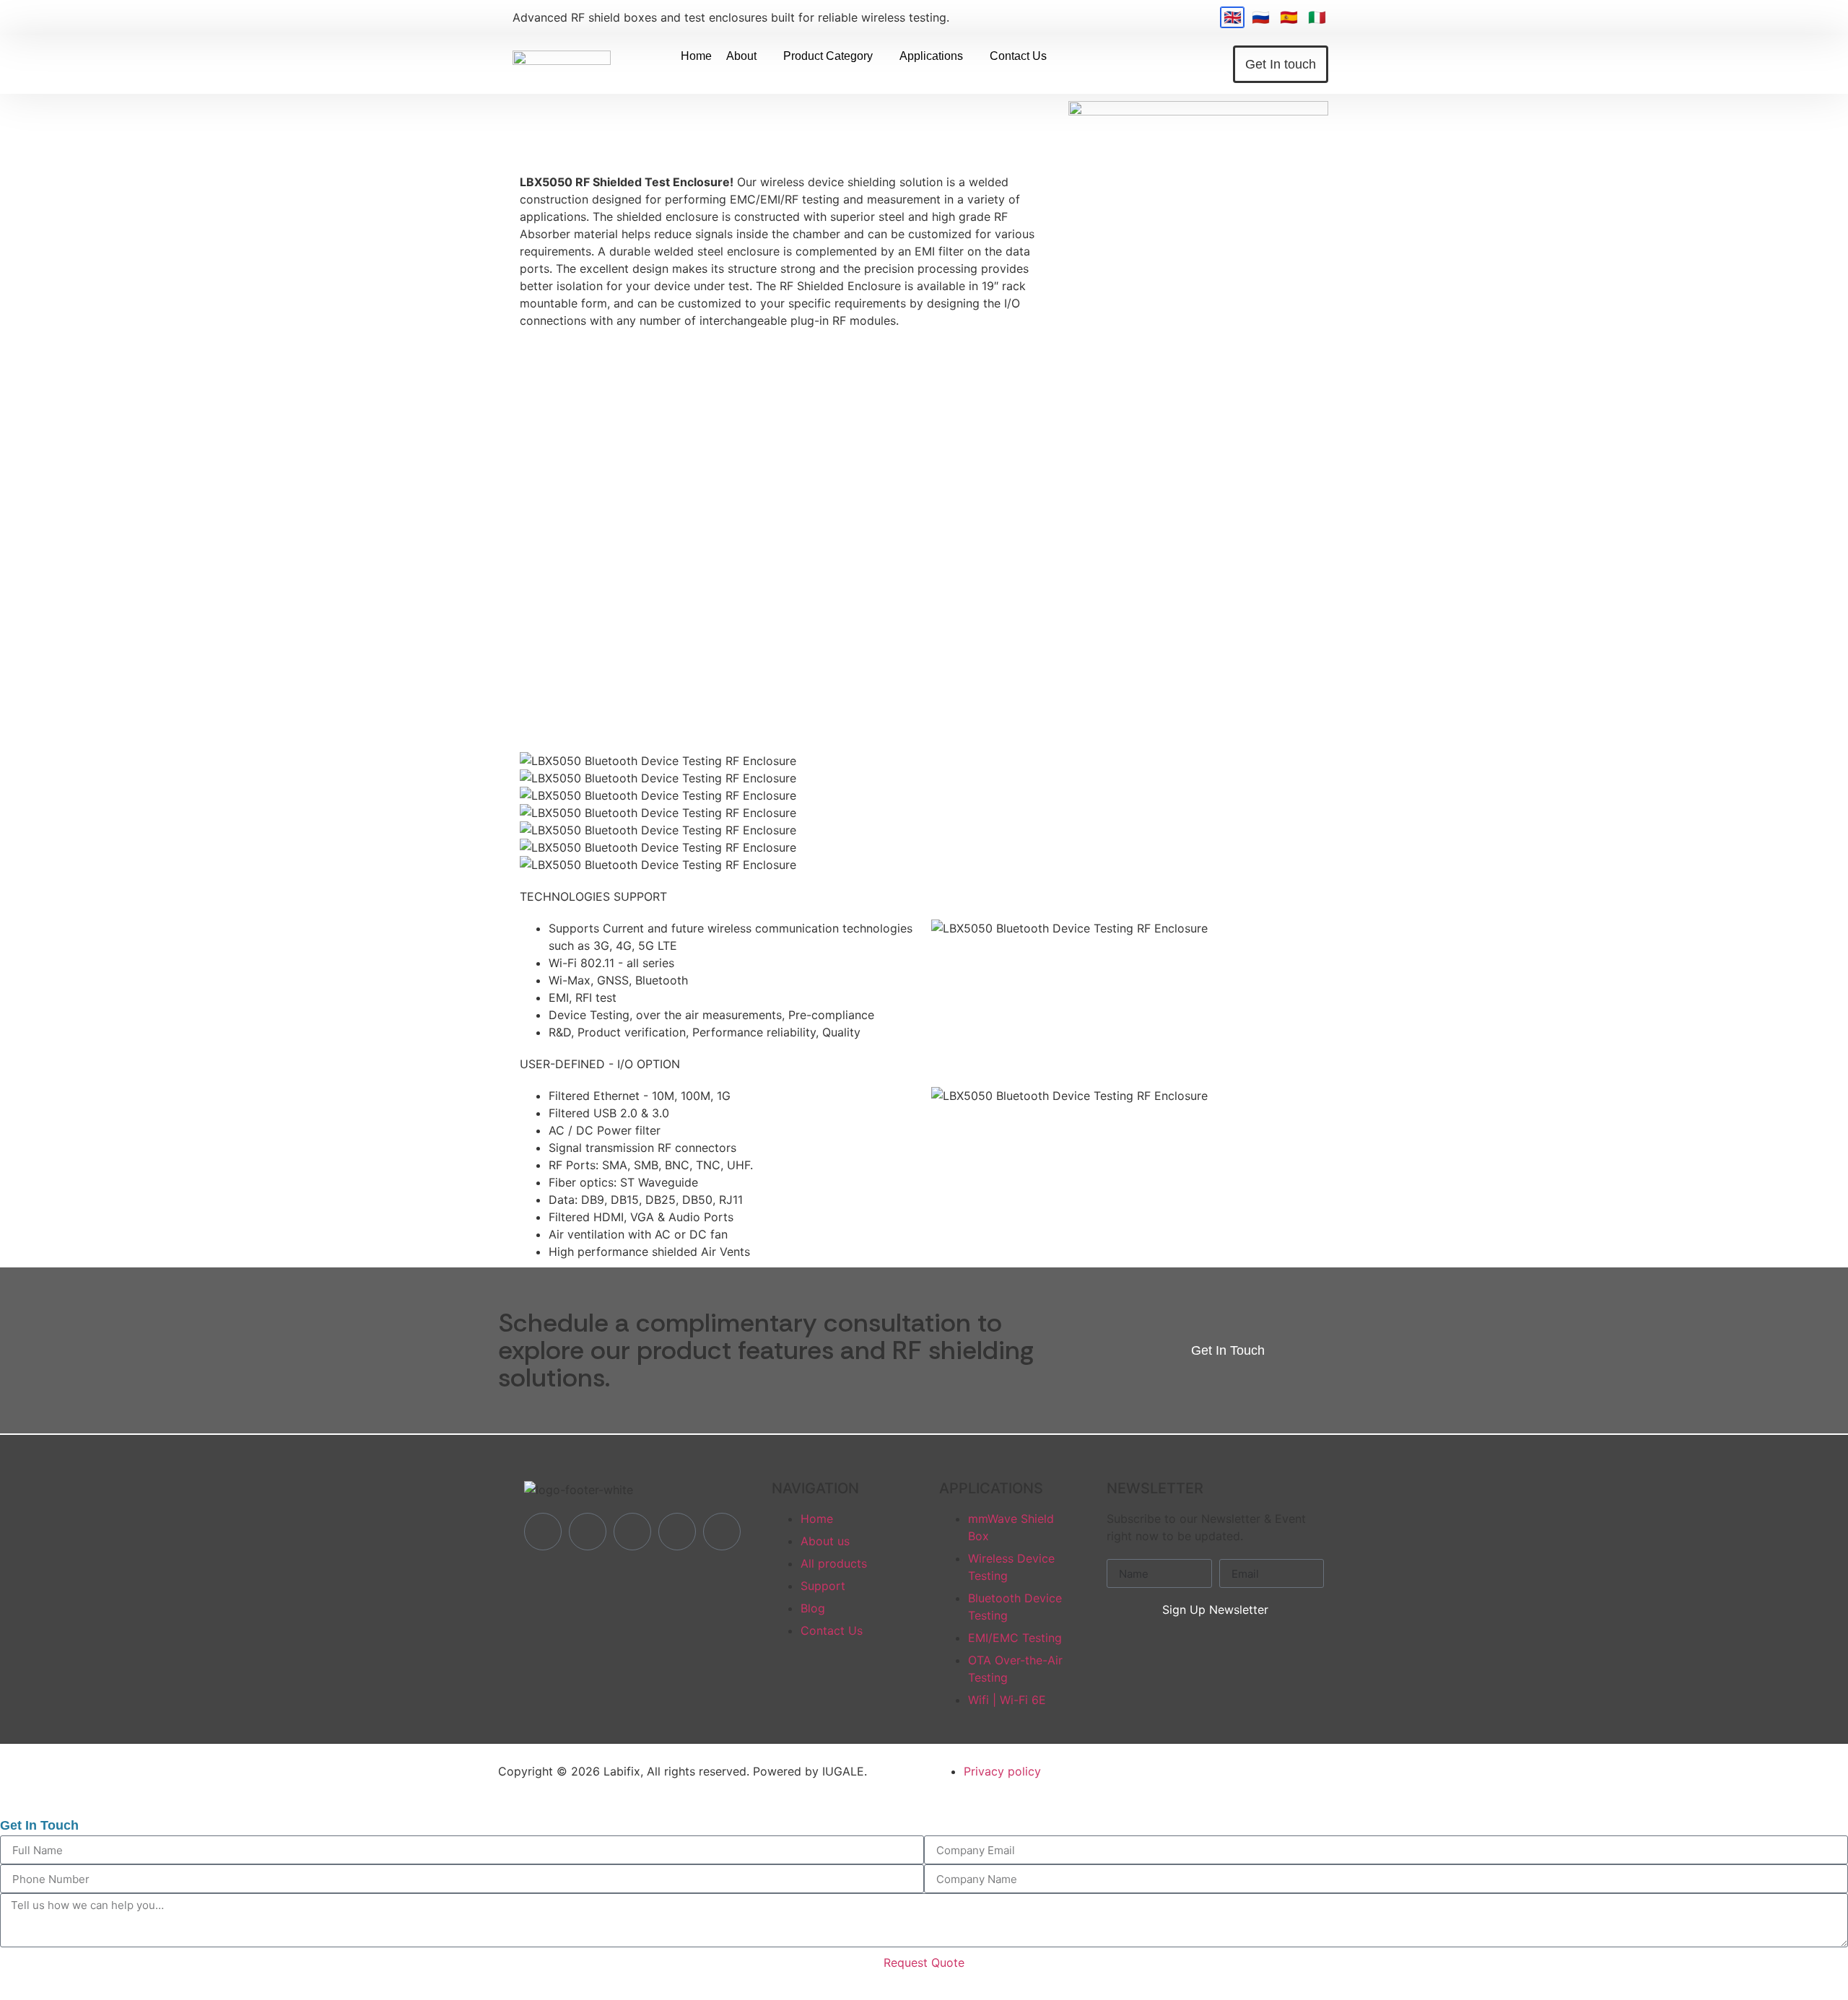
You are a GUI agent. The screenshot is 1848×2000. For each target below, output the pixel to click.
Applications (931, 56)
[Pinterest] (722, 1532)
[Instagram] (677, 1532)
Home (696, 56)
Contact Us (1018, 56)
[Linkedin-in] (588, 1532)
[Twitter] (632, 1532)
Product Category (828, 56)
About (741, 56)
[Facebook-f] (543, 1532)
